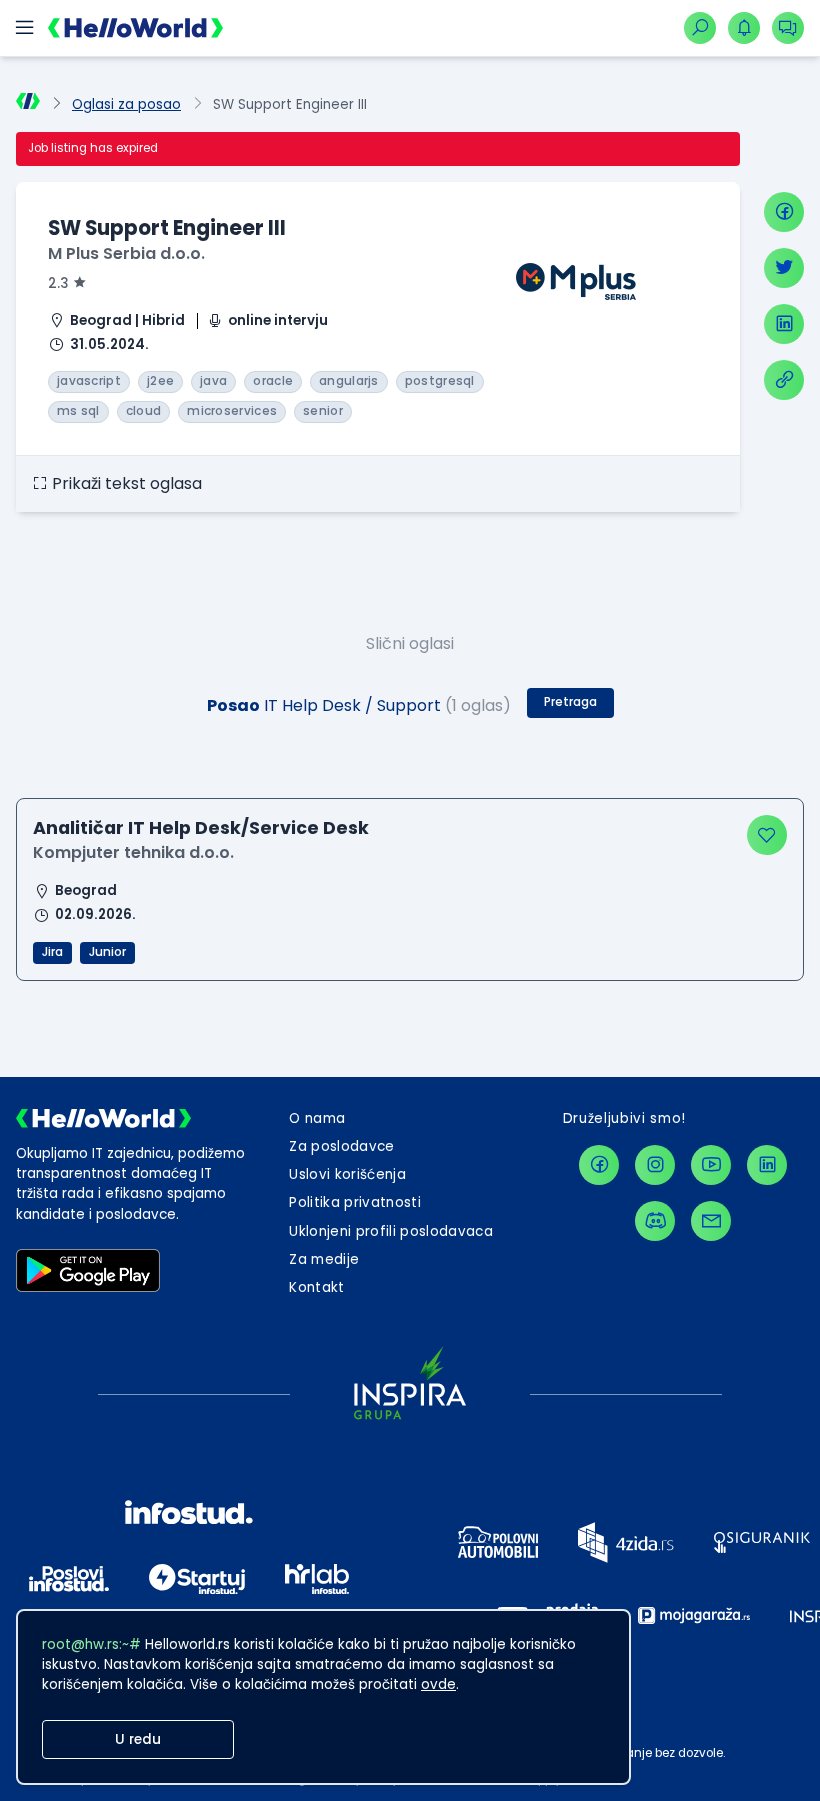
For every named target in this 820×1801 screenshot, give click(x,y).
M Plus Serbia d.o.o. (126, 253)
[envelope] (711, 1221)
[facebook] (784, 212)
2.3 (58, 283)
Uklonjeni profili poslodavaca (391, 1231)
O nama (317, 1118)
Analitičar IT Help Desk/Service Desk (201, 827)
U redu (138, 1739)
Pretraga (570, 702)
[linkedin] (784, 324)
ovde (438, 1684)
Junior (107, 952)
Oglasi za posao (126, 104)
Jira (52, 952)
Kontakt (316, 1287)
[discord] (655, 1221)
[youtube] (711, 1165)
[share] (784, 380)
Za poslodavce (341, 1146)
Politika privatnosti (355, 1202)
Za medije (324, 1259)
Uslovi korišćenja (347, 1174)
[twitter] (784, 268)
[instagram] (655, 1165)
